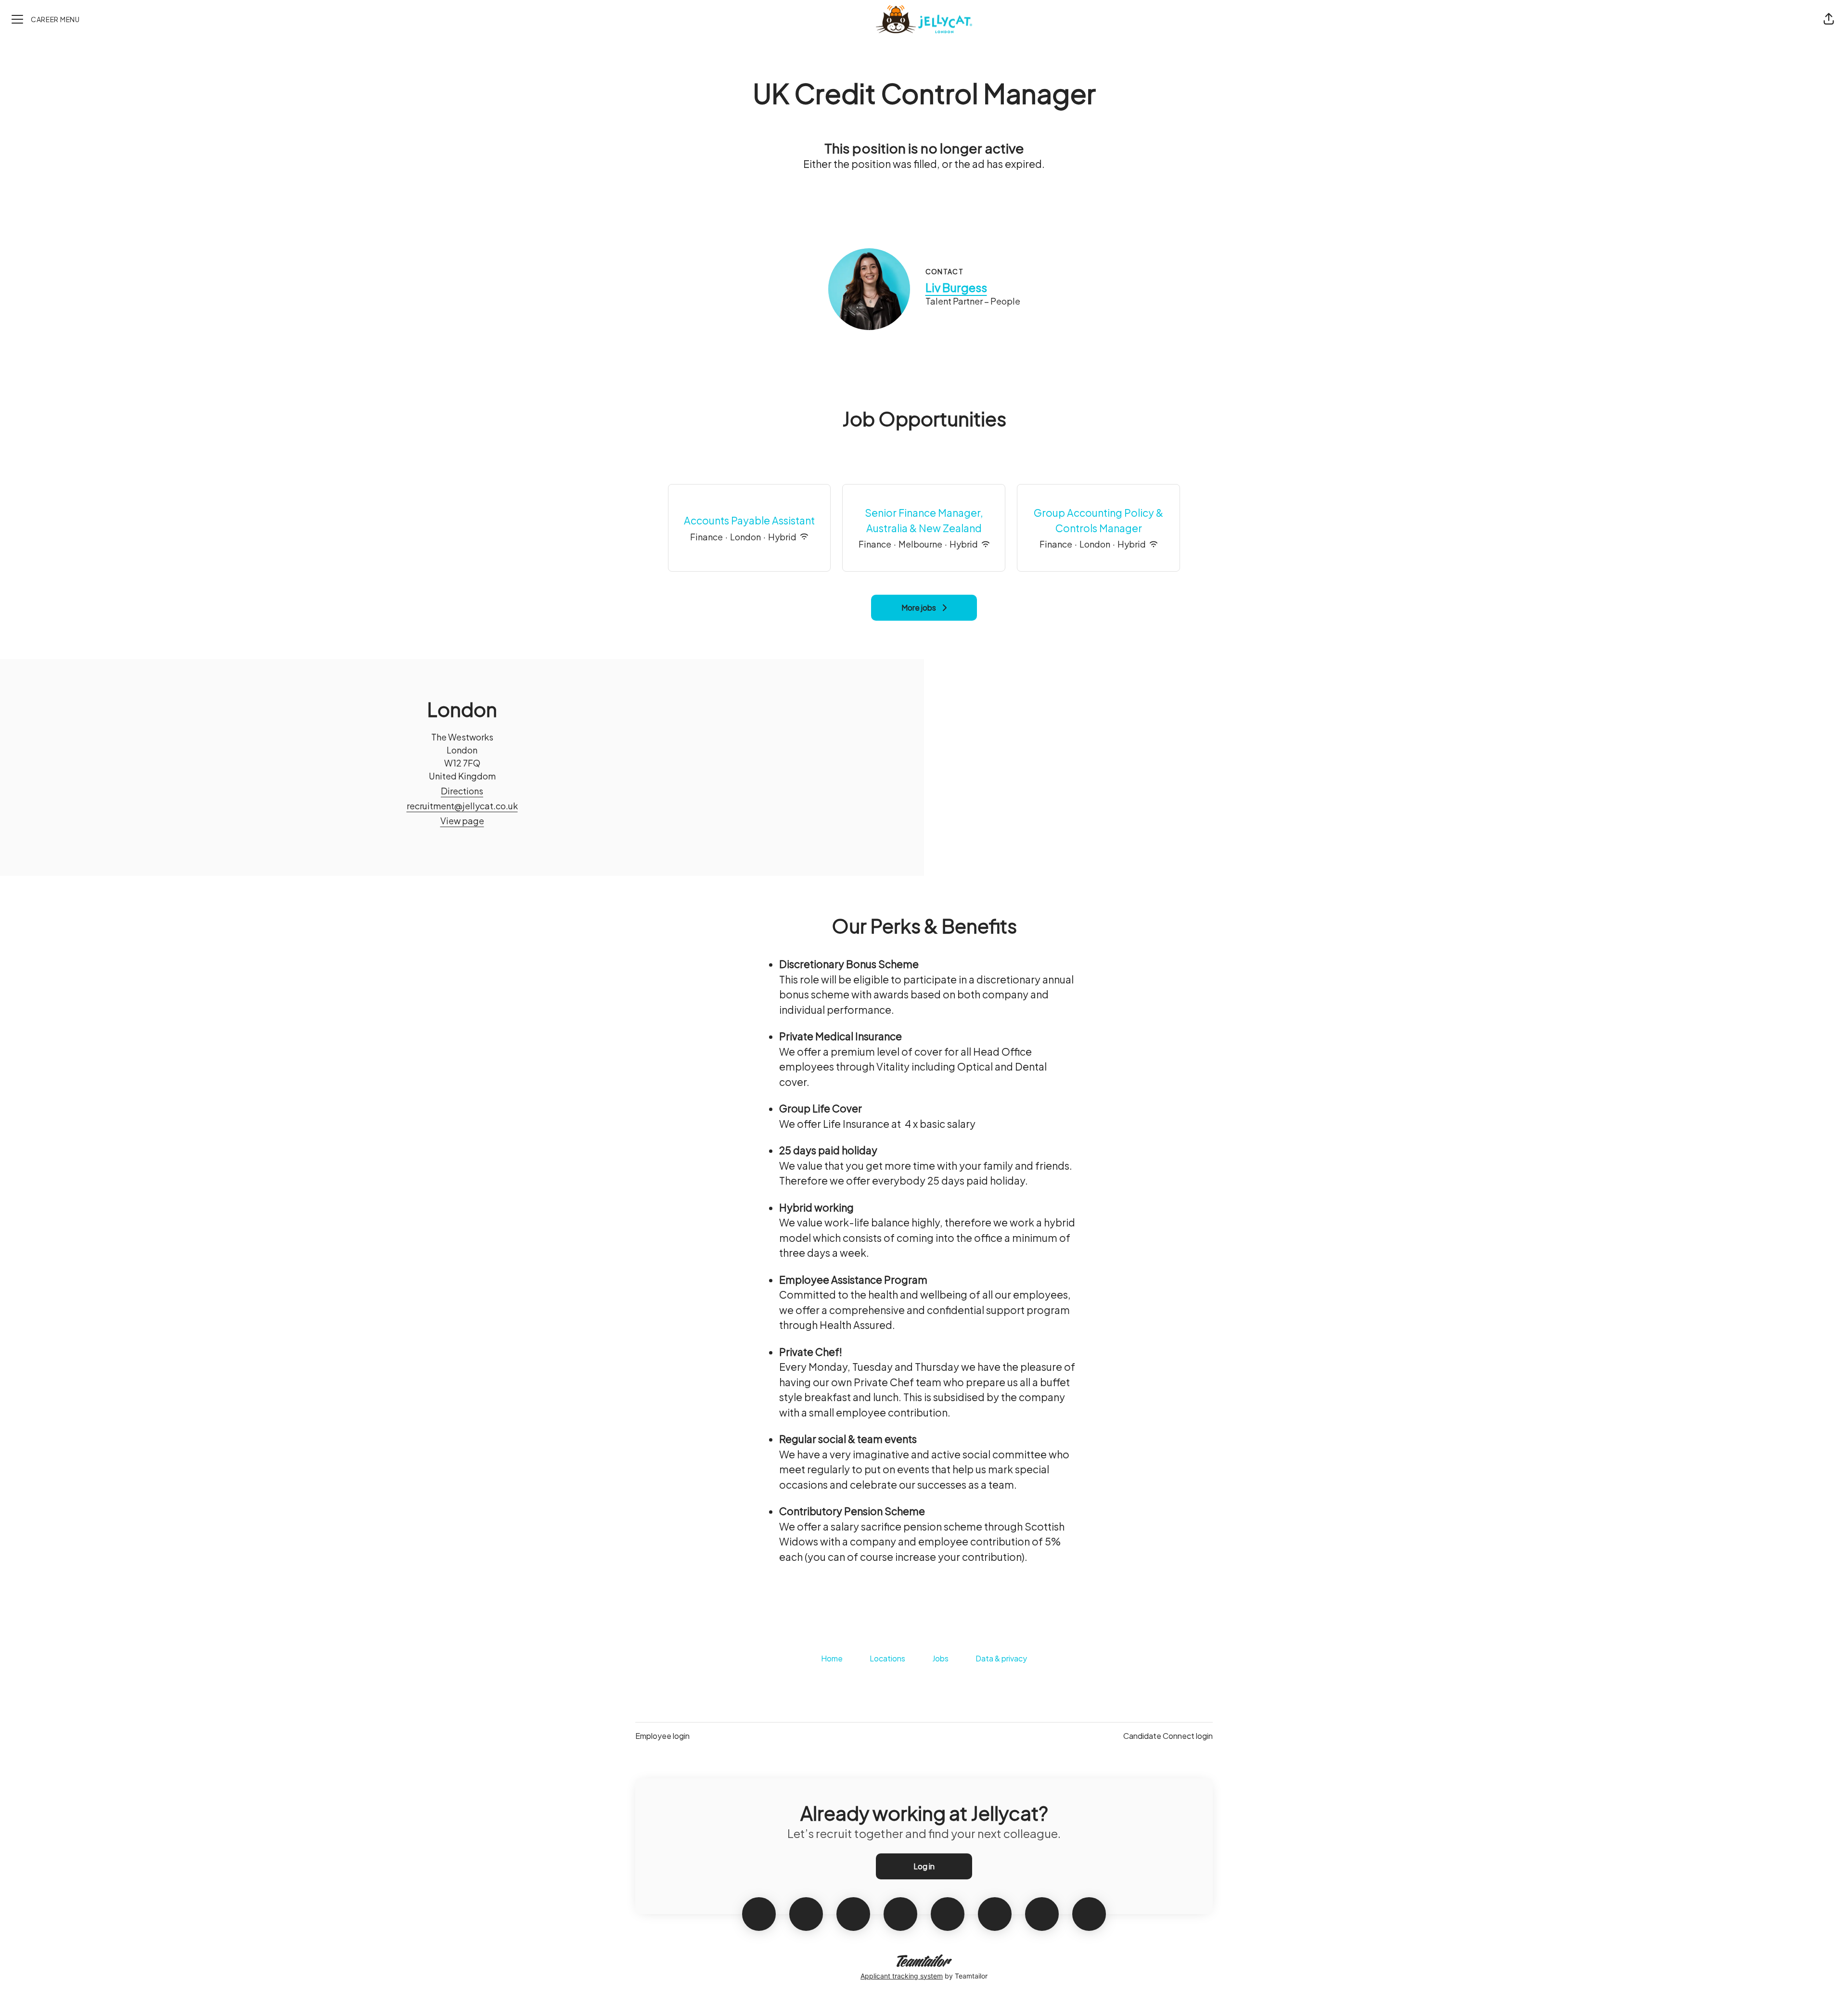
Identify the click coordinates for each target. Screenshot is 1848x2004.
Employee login (662, 1736)
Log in (924, 1866)
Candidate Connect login (1168, 1736)
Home (832, 1658)
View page (462, 821)
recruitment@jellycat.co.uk (462, 806)
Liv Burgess (956, 287)
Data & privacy (1001, 1658)
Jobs (940, 1658)
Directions (462, 791)
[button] (1829, 19)
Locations (887, 1658)
